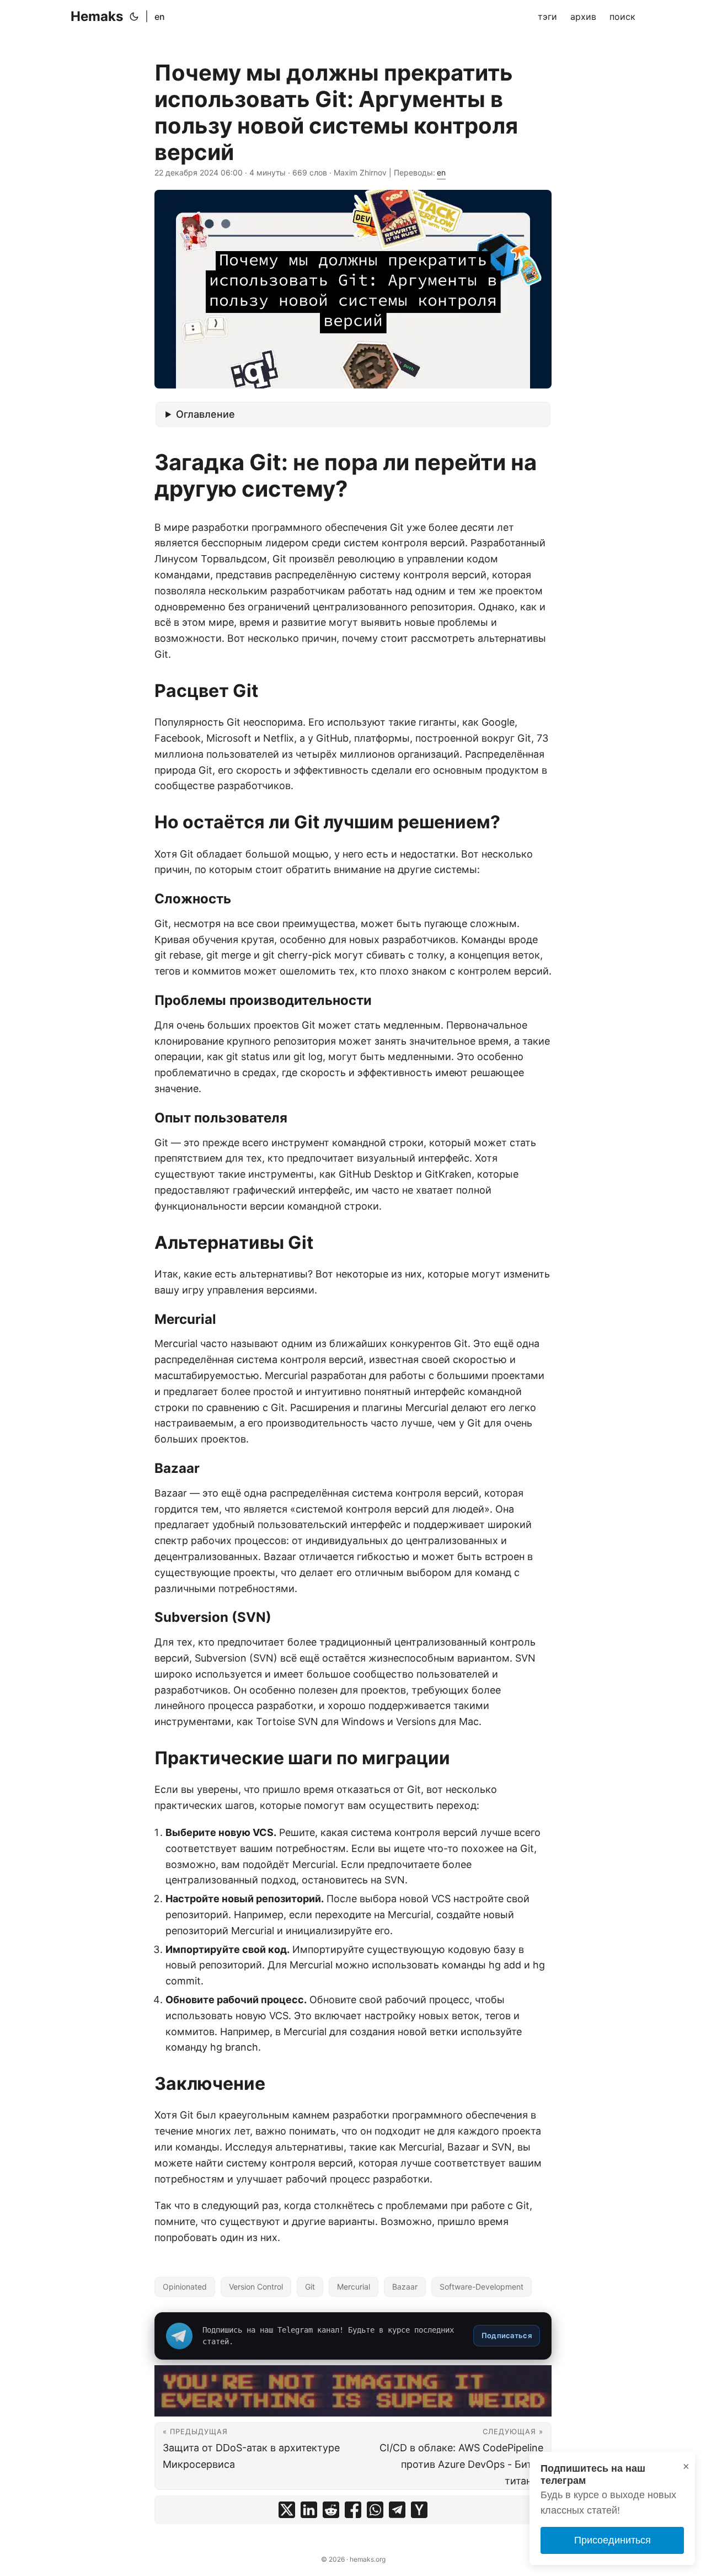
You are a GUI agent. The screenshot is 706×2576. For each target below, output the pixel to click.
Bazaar (405, 2287)
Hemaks (97, 16)
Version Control (256, 2287)
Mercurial (354, 2287)
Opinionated (185, 2287)
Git (310, 2287)
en (160, 17)
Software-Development (482, 2287)
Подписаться (507, 2335)
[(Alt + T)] (134, 17)
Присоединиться (613, 2540)
